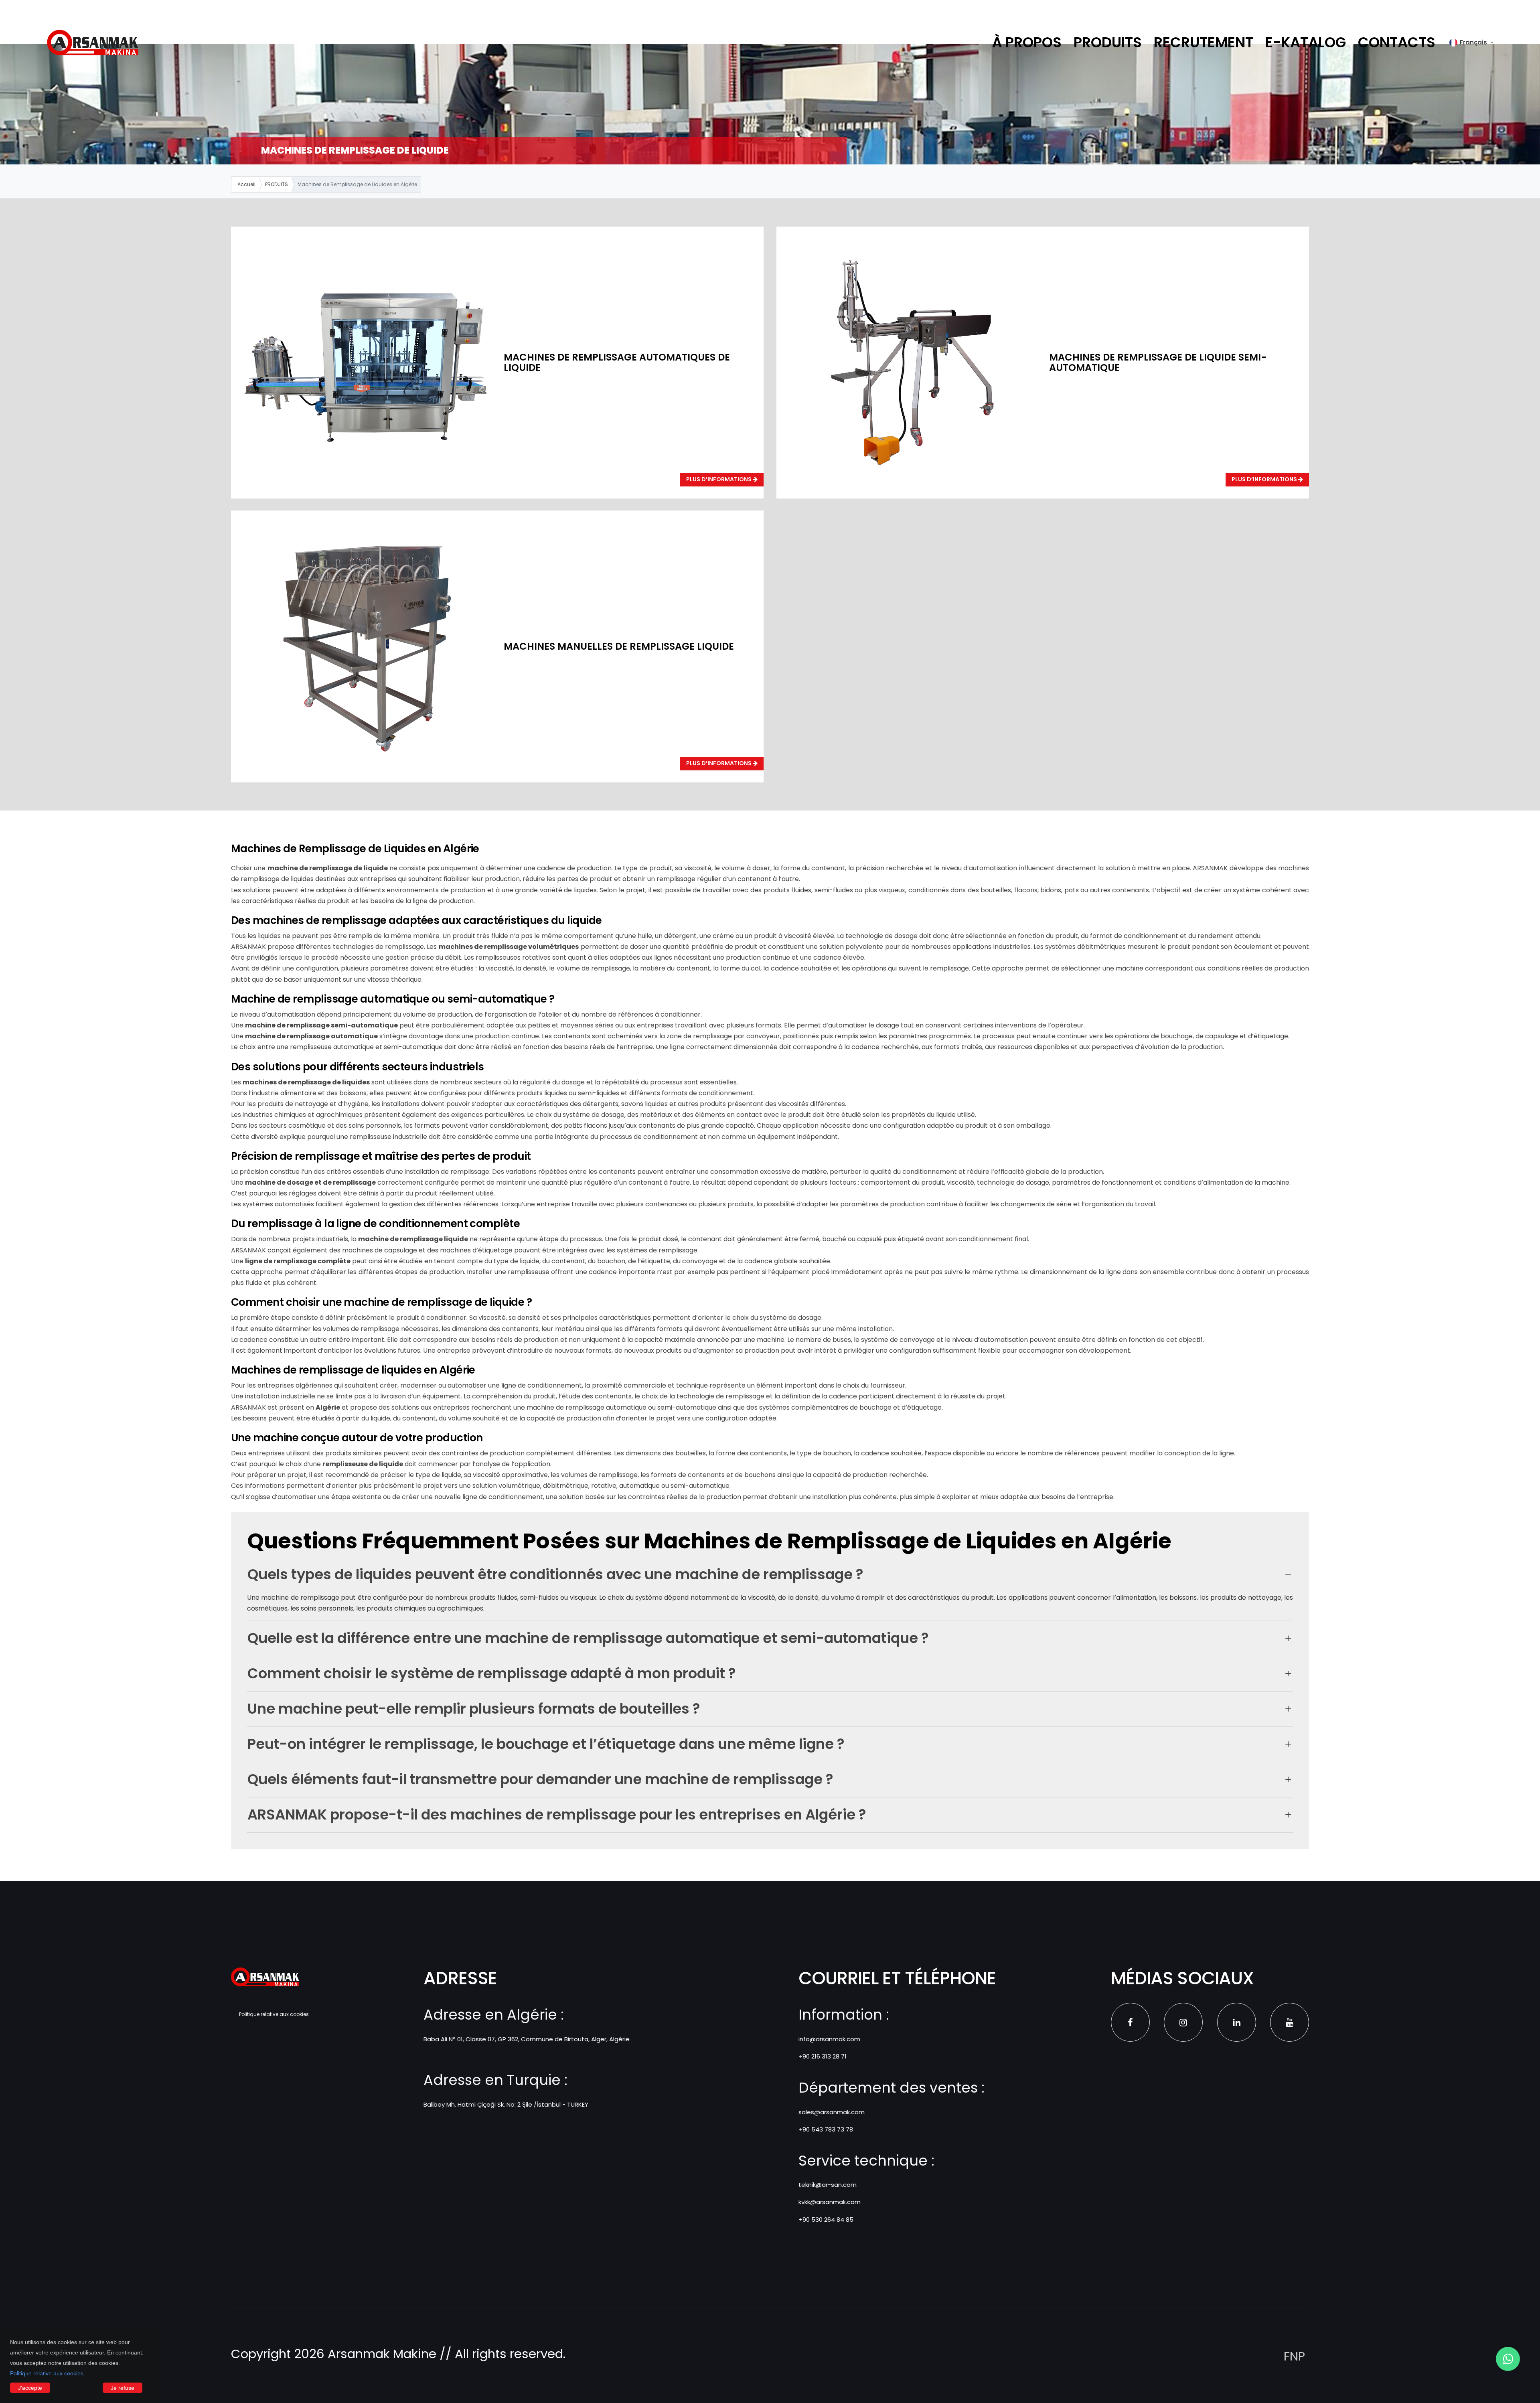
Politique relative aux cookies (47, 2373)
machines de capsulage (380, 1250)
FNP (1294, 2356)
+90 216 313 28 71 (823, 2056)
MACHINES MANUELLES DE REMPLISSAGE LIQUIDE (619, 646)
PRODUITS (1108, 42)
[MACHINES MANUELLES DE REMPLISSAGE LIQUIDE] (367, 645)
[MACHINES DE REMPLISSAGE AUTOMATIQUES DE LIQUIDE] (367, 362)
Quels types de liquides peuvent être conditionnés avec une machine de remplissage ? (555, 1574)
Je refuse (123, 2388)
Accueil (246, 184)
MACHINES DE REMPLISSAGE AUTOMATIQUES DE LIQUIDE (617, 362)
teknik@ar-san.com (828, 2185)
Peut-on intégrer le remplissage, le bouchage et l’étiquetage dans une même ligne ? (546, 1744)
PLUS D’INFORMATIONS (719, 479)
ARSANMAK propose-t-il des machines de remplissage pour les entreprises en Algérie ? (557, 1814)
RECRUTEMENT (1204, 42)
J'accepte (30, 2388)
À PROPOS (1027, 42)
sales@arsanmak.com (832, 2112)
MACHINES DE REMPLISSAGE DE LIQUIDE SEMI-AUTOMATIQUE (1158, 362)
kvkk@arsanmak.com (830, 2202)
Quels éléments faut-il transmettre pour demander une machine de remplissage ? (540, 1779)
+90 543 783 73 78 (826, 2129)
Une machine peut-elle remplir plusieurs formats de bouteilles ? (474, 1709)
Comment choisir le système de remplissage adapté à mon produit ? (492, 1673)
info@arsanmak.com (829, 2039)
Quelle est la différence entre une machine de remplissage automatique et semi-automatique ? (588, 1638)
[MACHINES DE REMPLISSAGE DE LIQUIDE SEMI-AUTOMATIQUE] (912, 362)
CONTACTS (1397, 42)
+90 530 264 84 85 (826, 2220)
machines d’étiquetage (476, 1250)
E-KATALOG (1306, 42)
